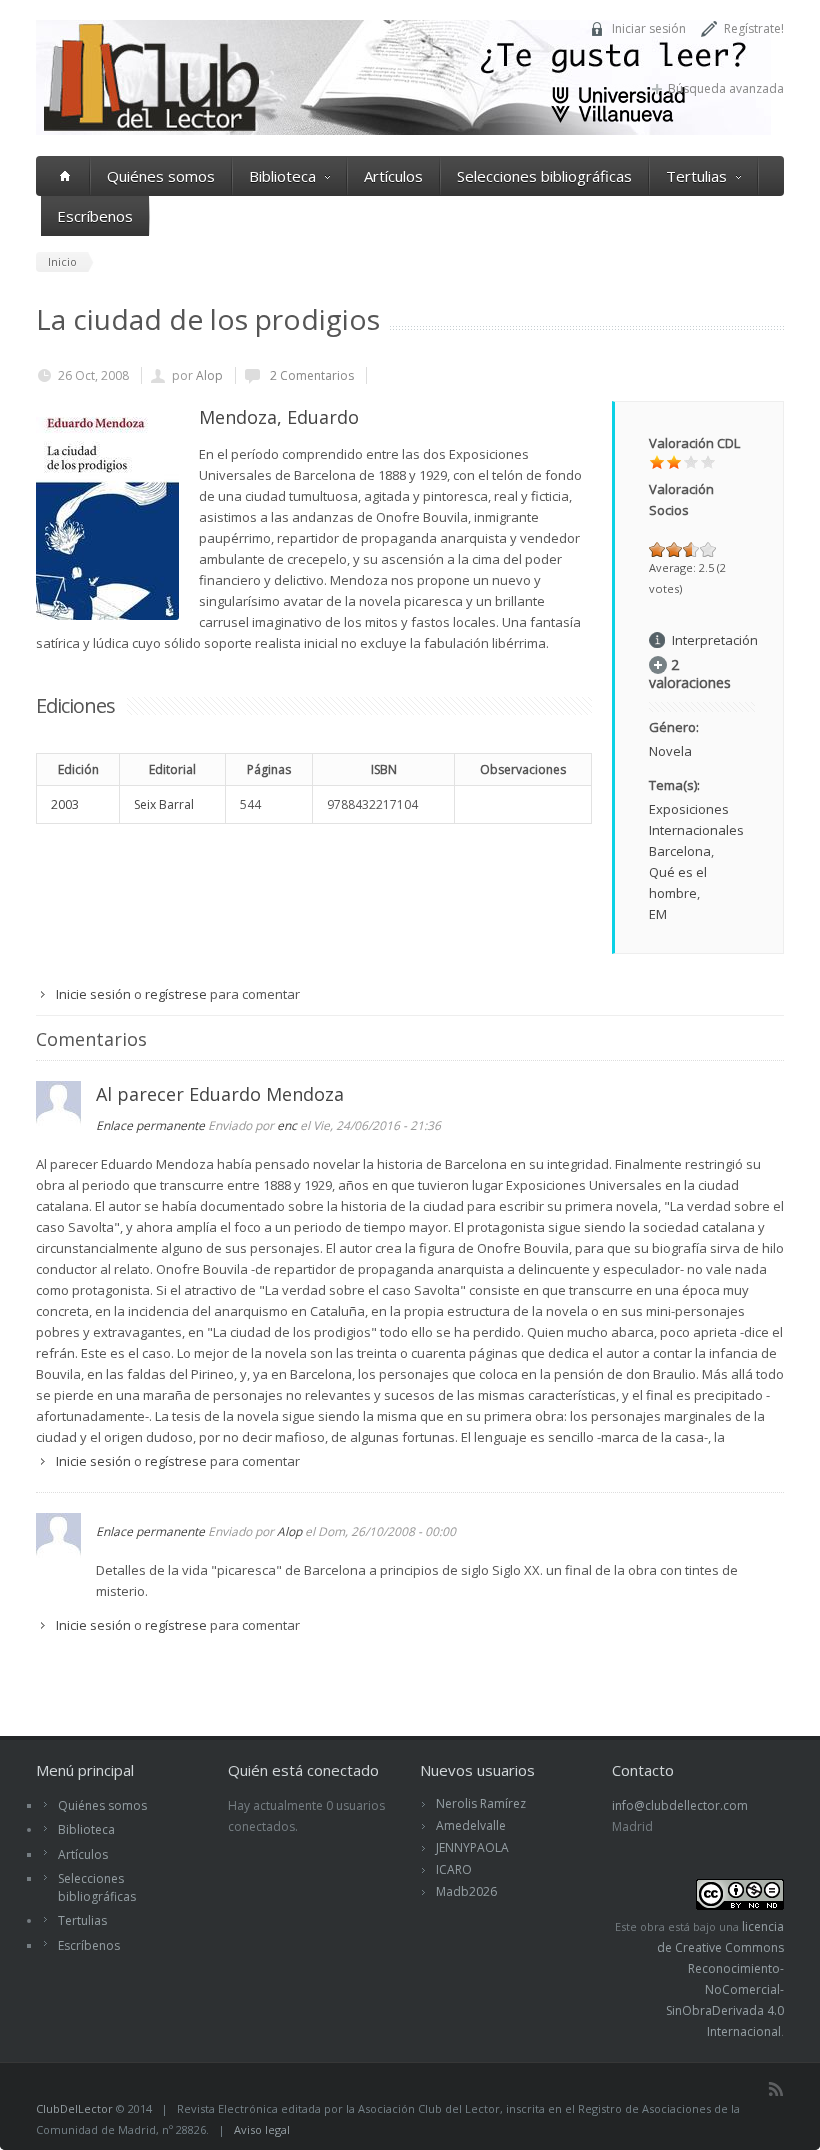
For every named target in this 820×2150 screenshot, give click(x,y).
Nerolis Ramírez (481, 1803)
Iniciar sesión (649, 28)
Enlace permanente (150, 1125)
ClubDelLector (74, 2108)
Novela (670, 751)
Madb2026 (466, 1891)
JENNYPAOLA (472, 1847)
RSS (776, 2089)
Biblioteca (282, 176)
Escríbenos (95, 216)
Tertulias (696, 176)
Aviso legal (262, 2129)
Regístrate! (754, 28)
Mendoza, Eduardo (279, 417)
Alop (209, 375)
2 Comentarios (310, 375)
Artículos (393, 176)
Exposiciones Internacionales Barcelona (696, 830)
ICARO (454, 1869)
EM (658, 914)
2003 (65, 804)
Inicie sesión (93, 994)
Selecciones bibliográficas (544, 176)
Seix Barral (164, 804)
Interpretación (715, 640)
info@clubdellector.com (680, 1805)
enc (287, 1125)
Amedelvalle (471, 1825)
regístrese (176, 994)
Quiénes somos (161, 176)
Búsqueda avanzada (726, 88)
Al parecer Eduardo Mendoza (220, 1094)
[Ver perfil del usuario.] (58, 1121)
